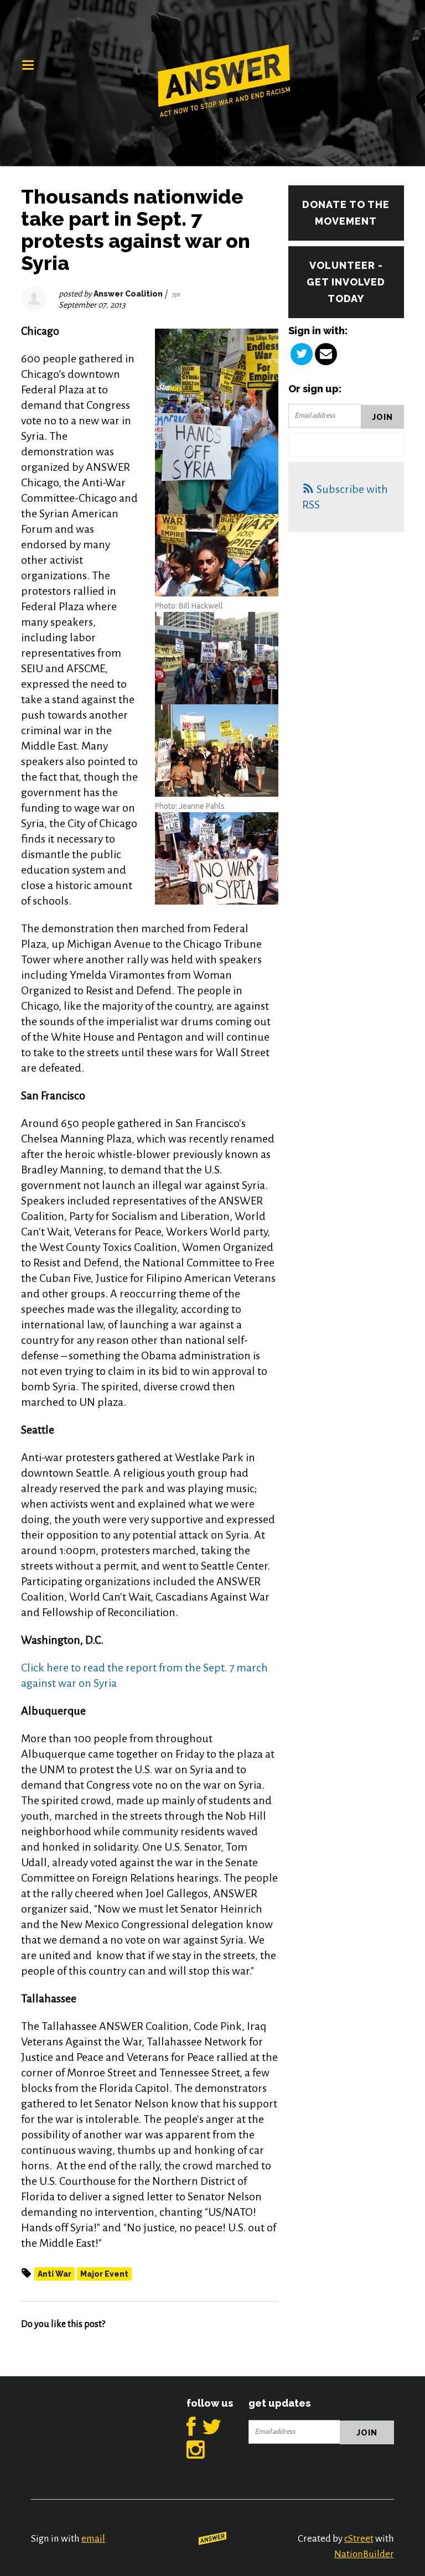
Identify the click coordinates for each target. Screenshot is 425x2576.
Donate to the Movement (346, 213)
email (93, 2539)
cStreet (359, 2539)
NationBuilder (364, 2554)
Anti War (55, 2274)
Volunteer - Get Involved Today (346, 282)
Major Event (104, 2274)
